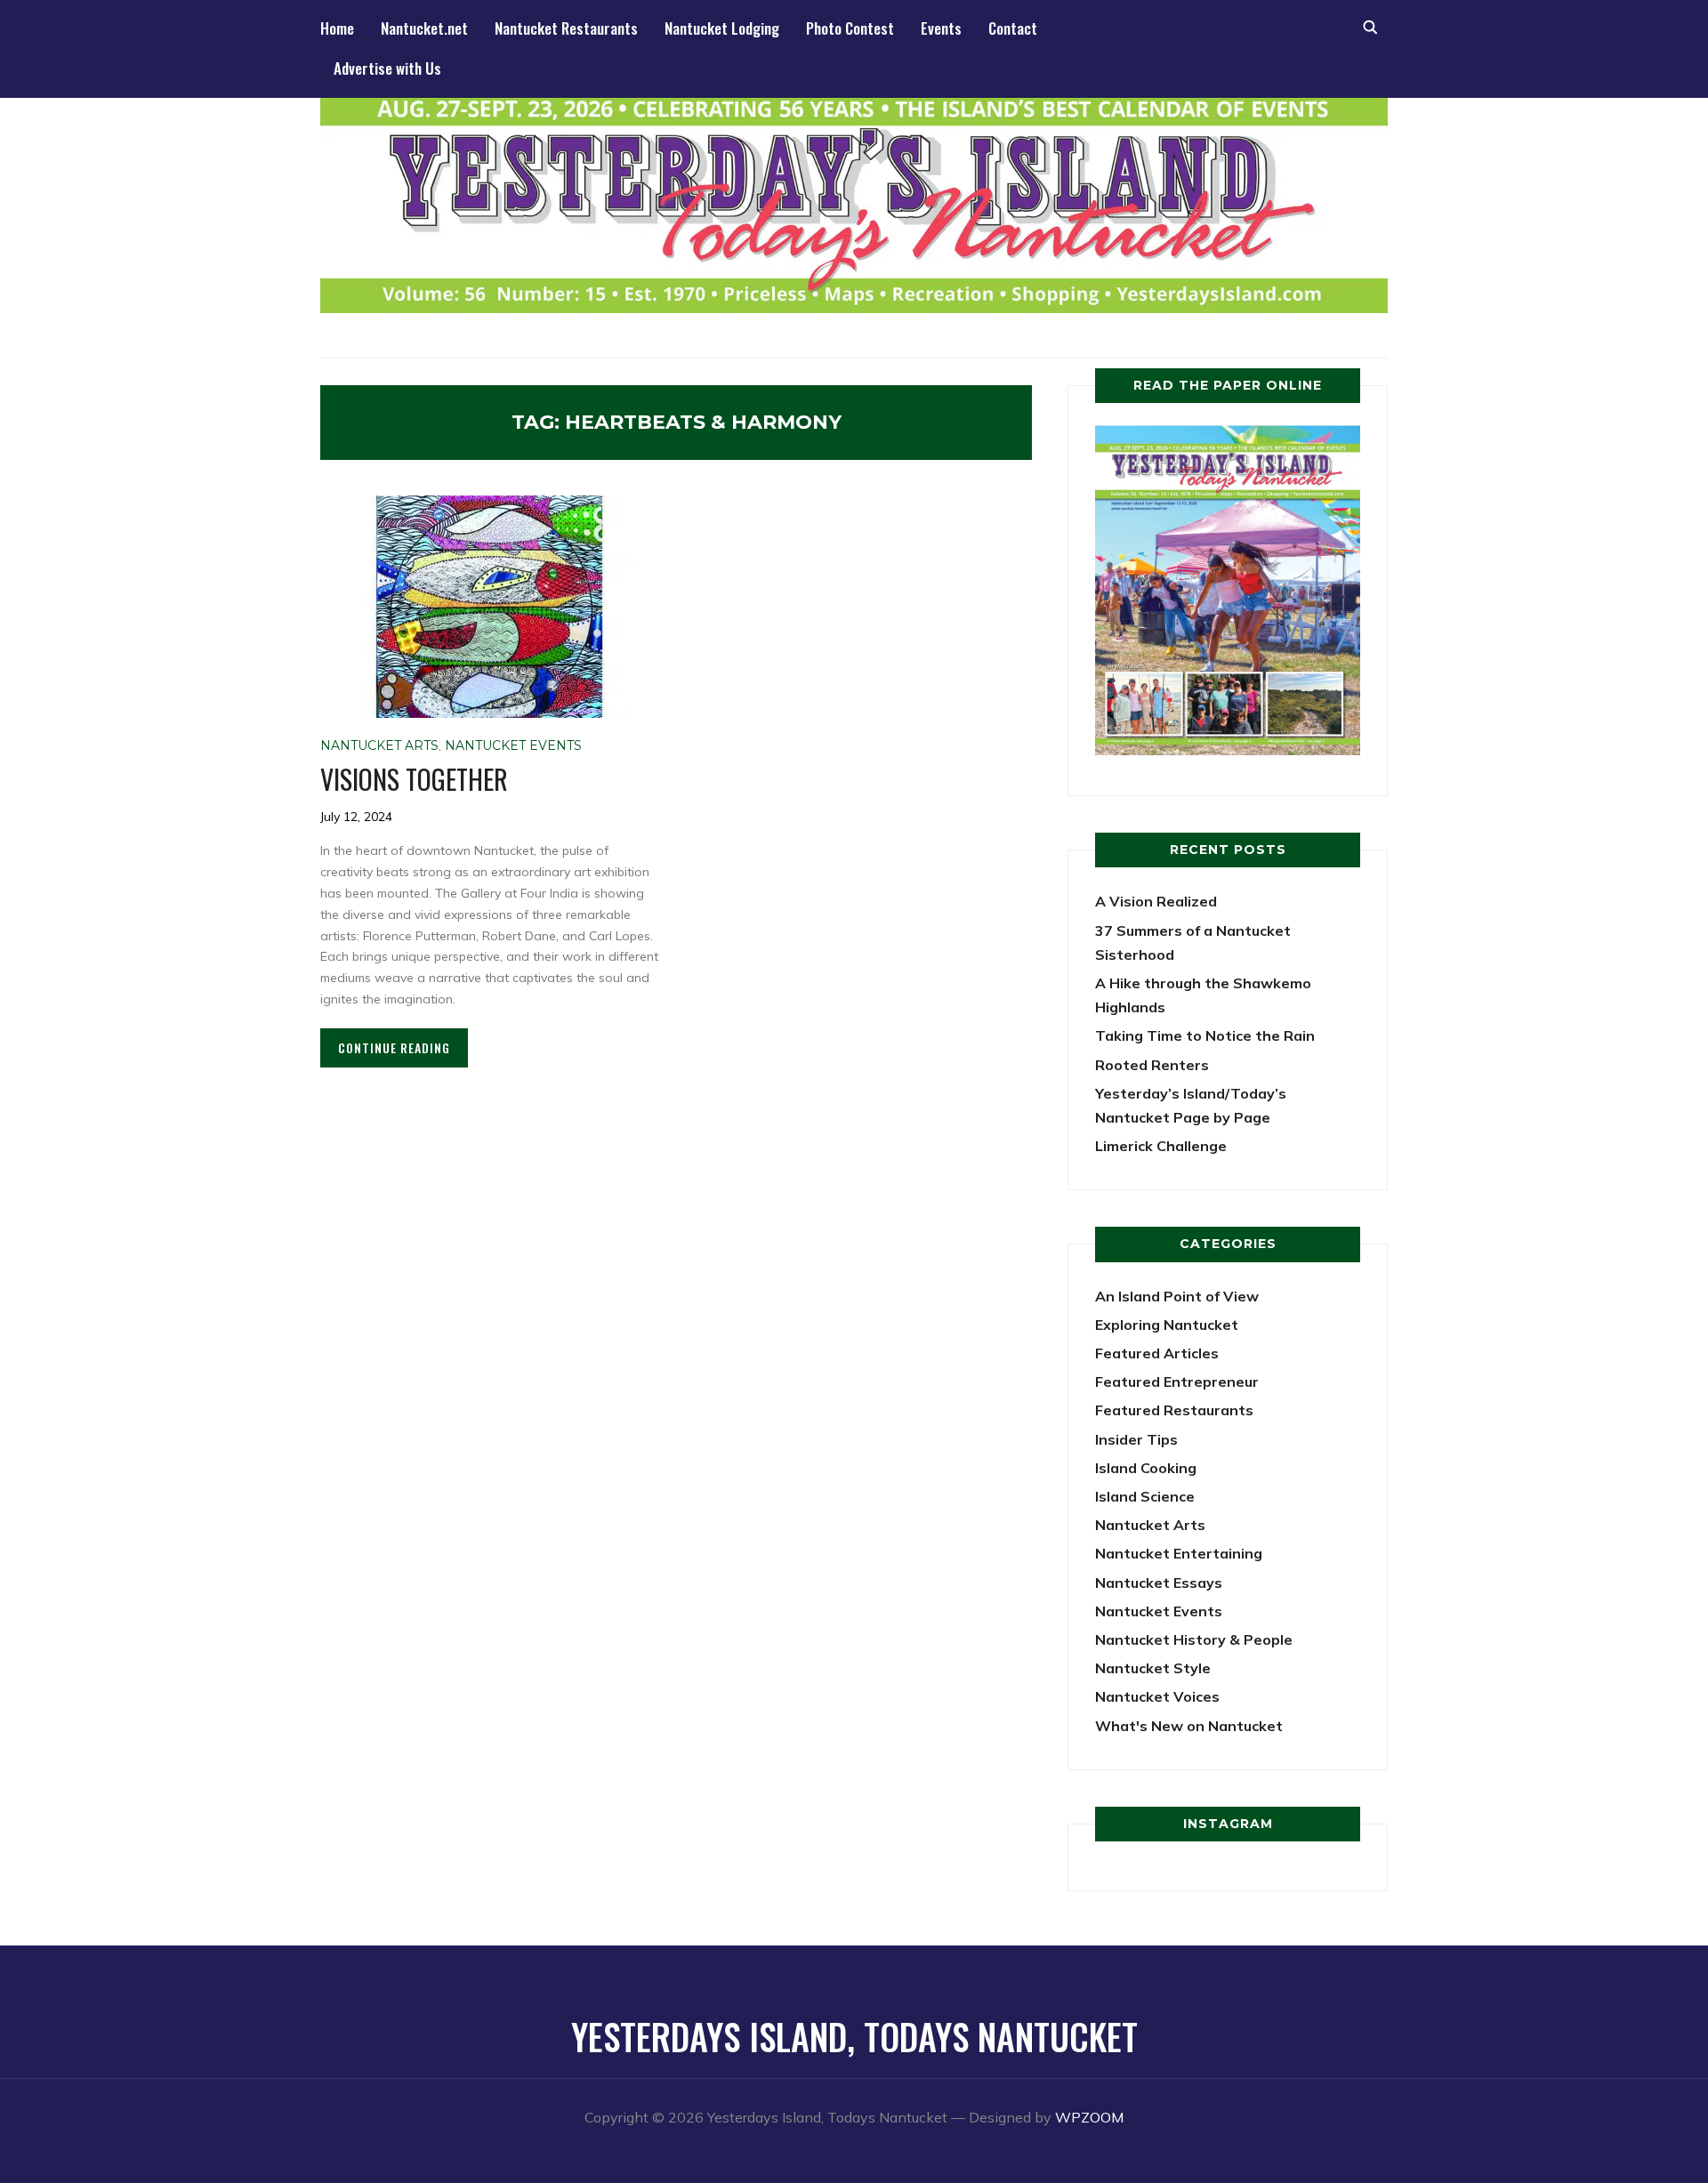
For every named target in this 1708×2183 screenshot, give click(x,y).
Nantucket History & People (1194, 1639)
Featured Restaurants (1174, 1410)
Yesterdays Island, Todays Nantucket (854, 2036)
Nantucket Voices (1157, 1696)
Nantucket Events (513, 745)
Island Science (1145, 1496)
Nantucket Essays (1159, 1583)
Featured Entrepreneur (1177, 1381)
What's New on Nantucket (1189, 1726)
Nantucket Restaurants (566, 28)
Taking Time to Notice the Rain (1205, 1035)
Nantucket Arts (379, 745)
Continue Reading (394, 1047)
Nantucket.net (424, 28)
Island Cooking (1146, 1468)
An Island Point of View (1177, 1296)
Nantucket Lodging (722, 28)
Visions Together (414, 779)
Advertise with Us (387, 68)
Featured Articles (1157, 1353)
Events (941, 28)
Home (337, 28)
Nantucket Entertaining (1179, 1553)
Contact (1013, 28)
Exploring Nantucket (1167, 1325)
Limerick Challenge (1161, 1146)
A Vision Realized (1156, 901)
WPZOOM (1089, 2117)
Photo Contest (850, 28)
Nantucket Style (1153, 1668)
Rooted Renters (1152, 1065)
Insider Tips (1136, 1439)
